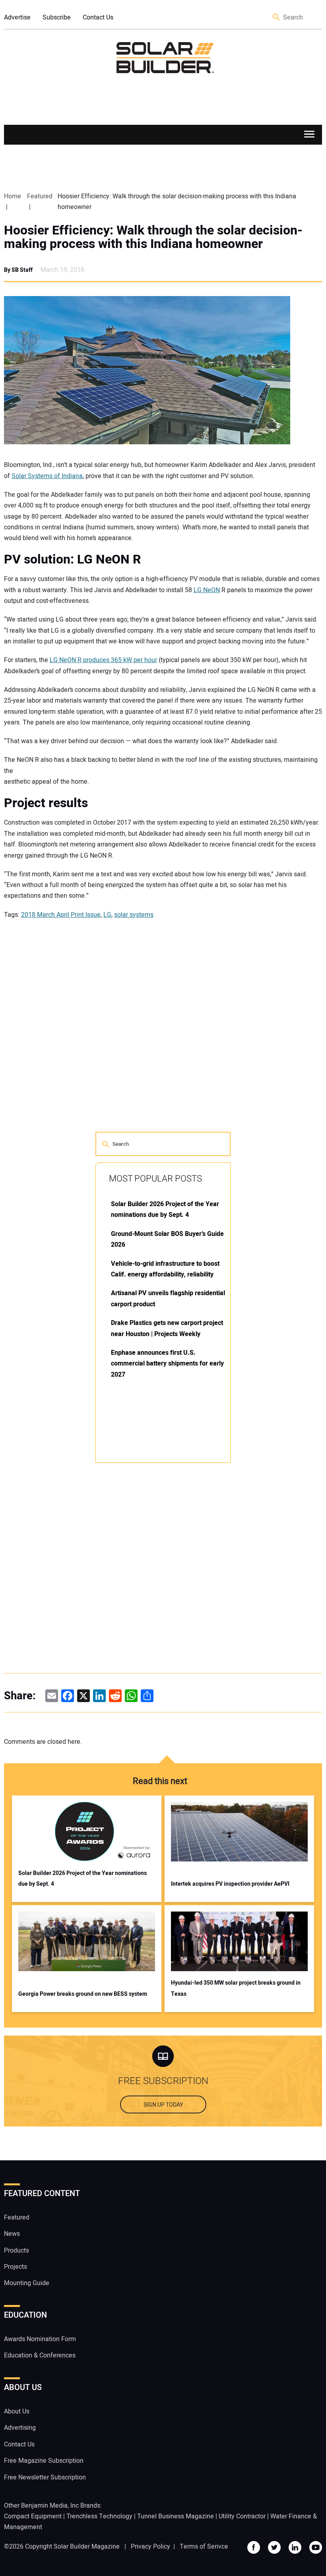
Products (16, 2251)
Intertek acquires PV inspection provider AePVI (230, 1884)
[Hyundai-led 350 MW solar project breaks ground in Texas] (239, 1941)
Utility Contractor (242, 2516)
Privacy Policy (150, 2547)
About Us (17, 2411)
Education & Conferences (40, 2355)
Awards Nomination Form (40, 2339)
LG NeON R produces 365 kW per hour (103, 660)
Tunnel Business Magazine (176, 2516)
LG (107, 915)
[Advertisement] (155, 1590)
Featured (17, 2218)
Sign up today (163, 2105)
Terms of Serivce (204, 2547)
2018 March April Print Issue (61, 915)
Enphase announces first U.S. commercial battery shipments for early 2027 (167, 1364)
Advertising (20, 2428)
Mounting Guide (27, 2283)
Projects (16, 2267)
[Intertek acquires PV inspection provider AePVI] (239, 1832)
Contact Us (98, 17)
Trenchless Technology (99, 2516)
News (12, 2234)
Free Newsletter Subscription (45, 2477)
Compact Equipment (33, 2516)
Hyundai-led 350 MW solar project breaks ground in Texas (236, 1988)
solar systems (134, 915)
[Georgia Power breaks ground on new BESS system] (87, 1941)
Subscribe (57, 17)
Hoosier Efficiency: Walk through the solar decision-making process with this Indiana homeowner (153, 237)
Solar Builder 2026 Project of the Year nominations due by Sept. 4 (82, 1879)
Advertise (17, 17)
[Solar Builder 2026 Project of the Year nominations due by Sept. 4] (87, 1832)
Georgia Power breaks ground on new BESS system (83, 1994)
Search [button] (277, 18)
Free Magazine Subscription (44, 2461)
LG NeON (207, 590)
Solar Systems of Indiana (47, 476)
